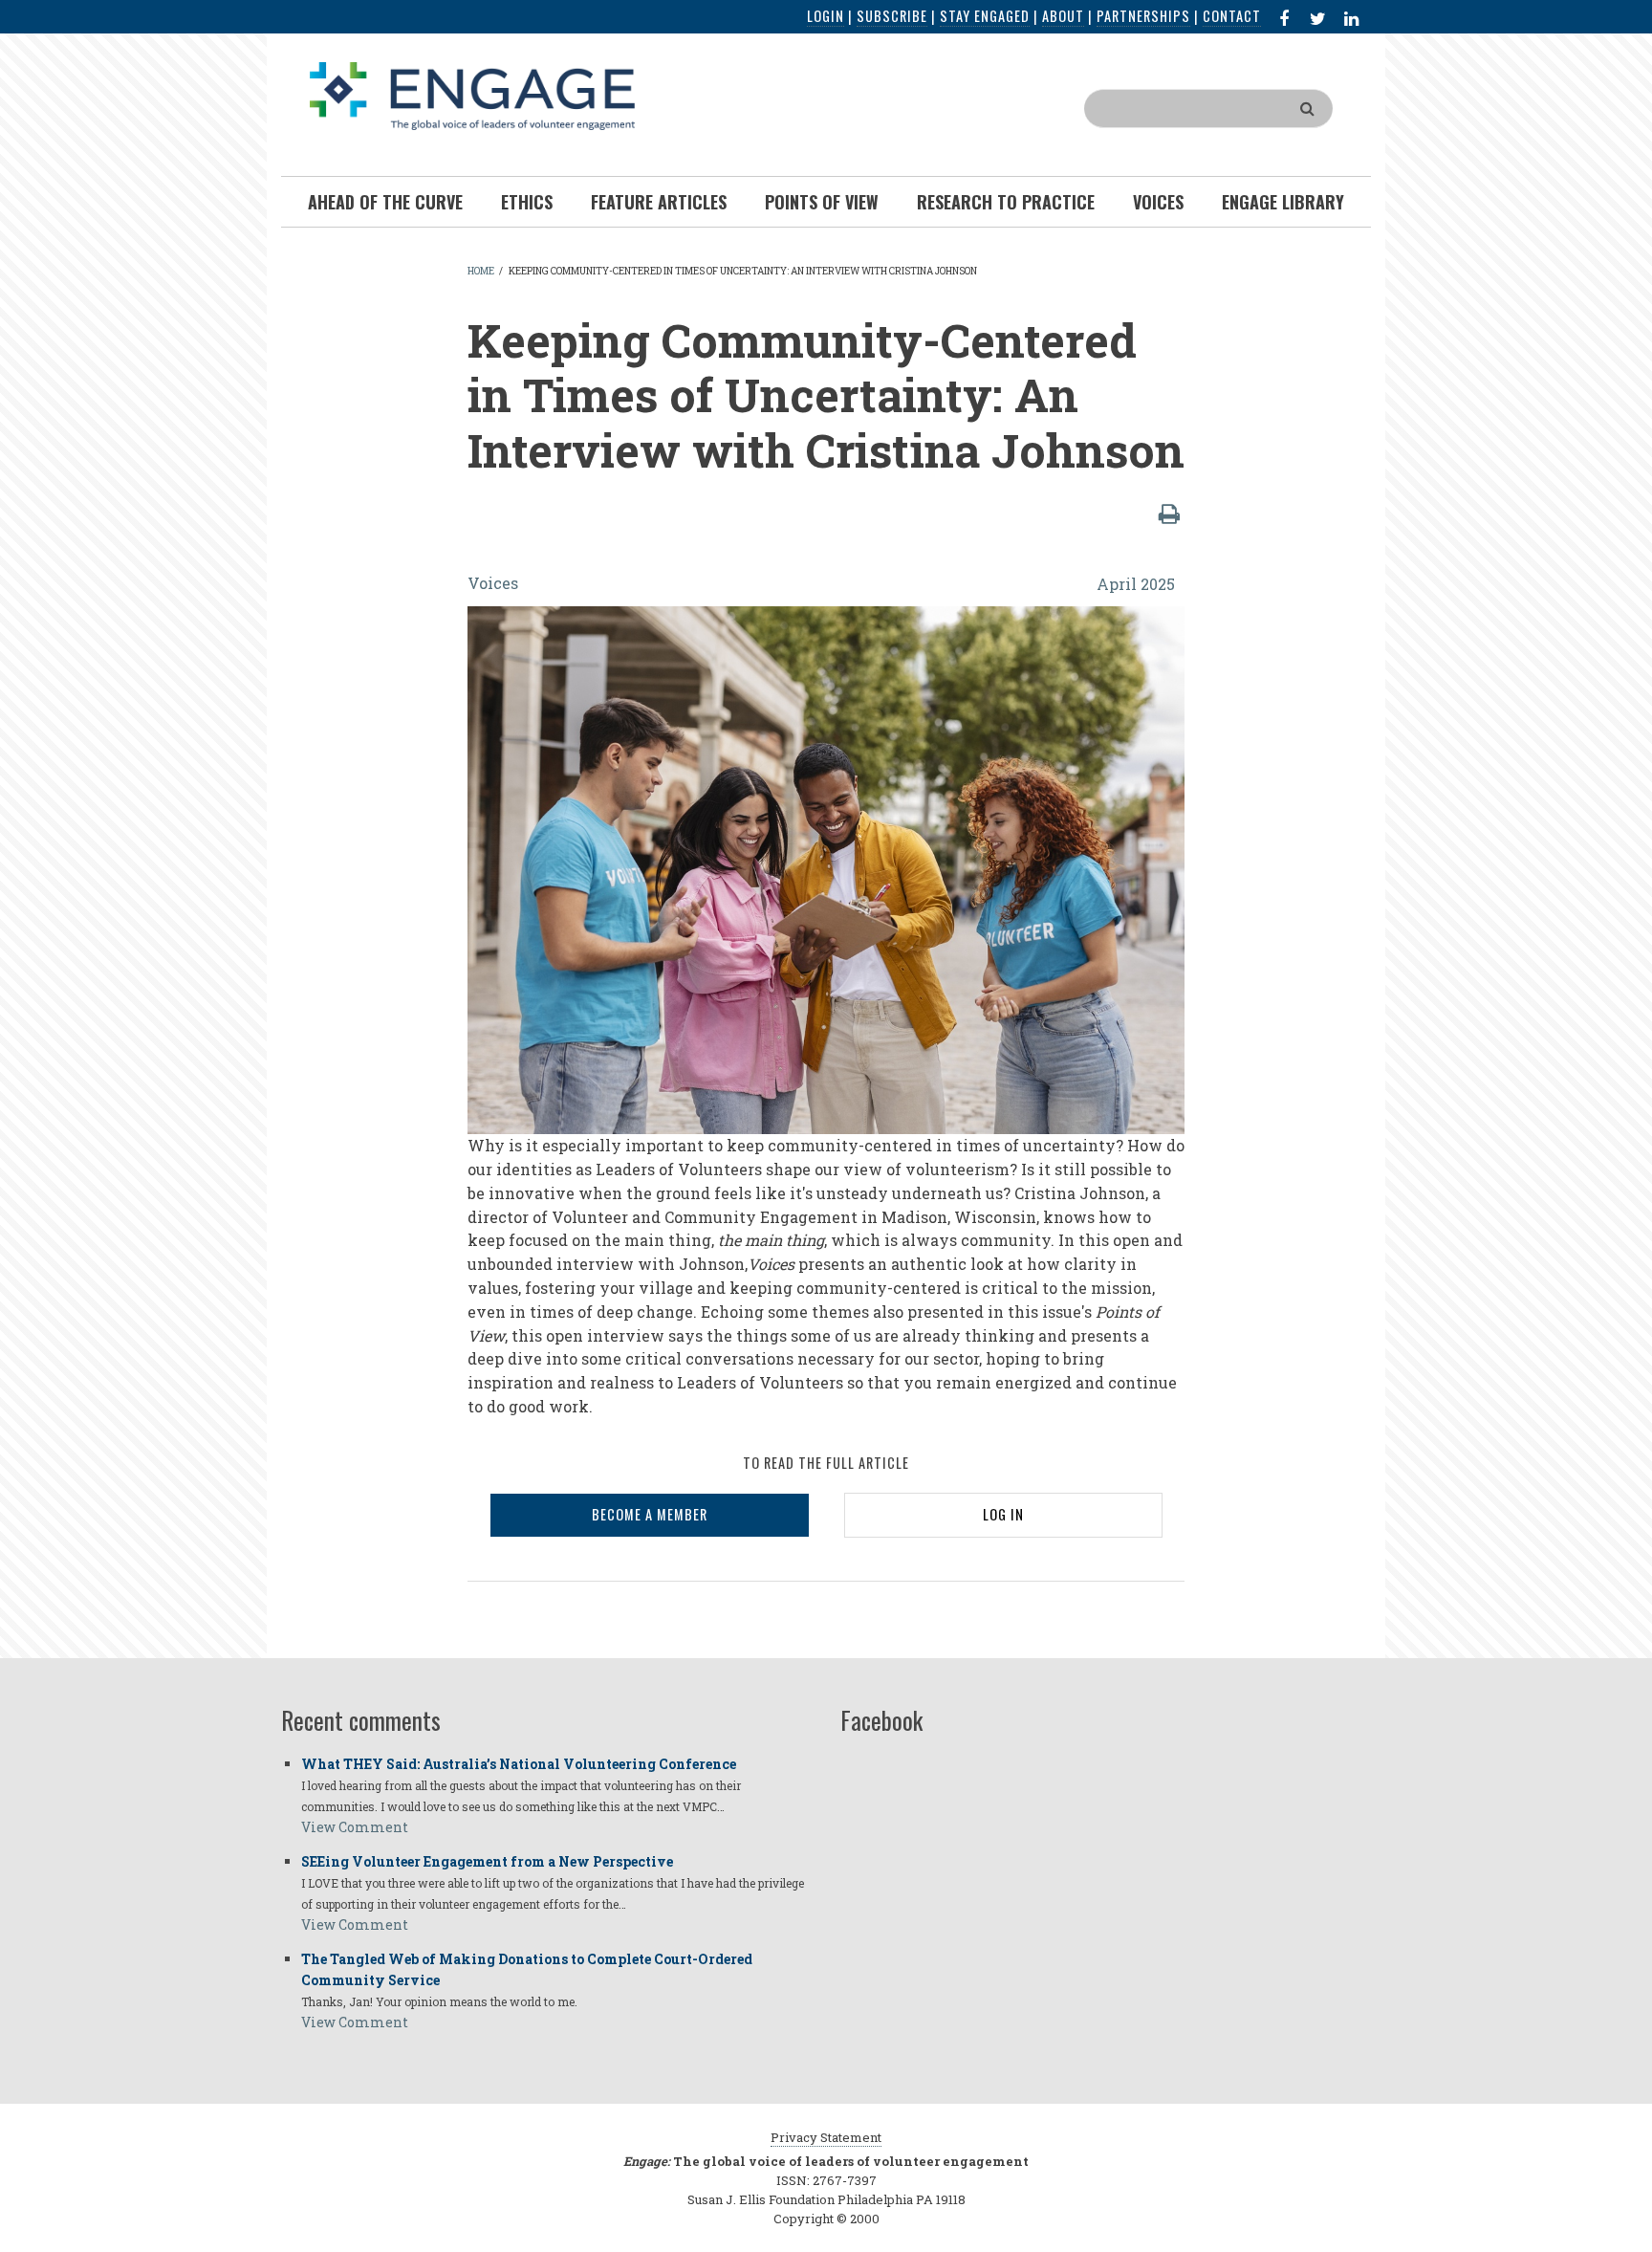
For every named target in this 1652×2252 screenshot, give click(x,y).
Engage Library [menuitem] (1283, 202)
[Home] (472, 94)
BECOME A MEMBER (650, 1514)
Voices (493, 583)
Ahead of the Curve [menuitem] (385, 202)
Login (826, 16)
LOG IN (1003, 1514)
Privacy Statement (826, 2137)
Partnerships (1143, 16)
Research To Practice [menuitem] (1006, 202)
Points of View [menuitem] (822, 202)
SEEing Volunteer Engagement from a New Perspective (487, 1861)
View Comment (355, 1827)
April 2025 (1136, 584)
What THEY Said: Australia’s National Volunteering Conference (519, 1764)
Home (481, 271)
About (1063, 16)
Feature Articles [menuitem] (659, 202)
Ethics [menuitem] (527, 202)
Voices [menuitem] (1158, 202)
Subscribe (892, 16)
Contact (1232, 16)
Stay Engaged (985, 16)
